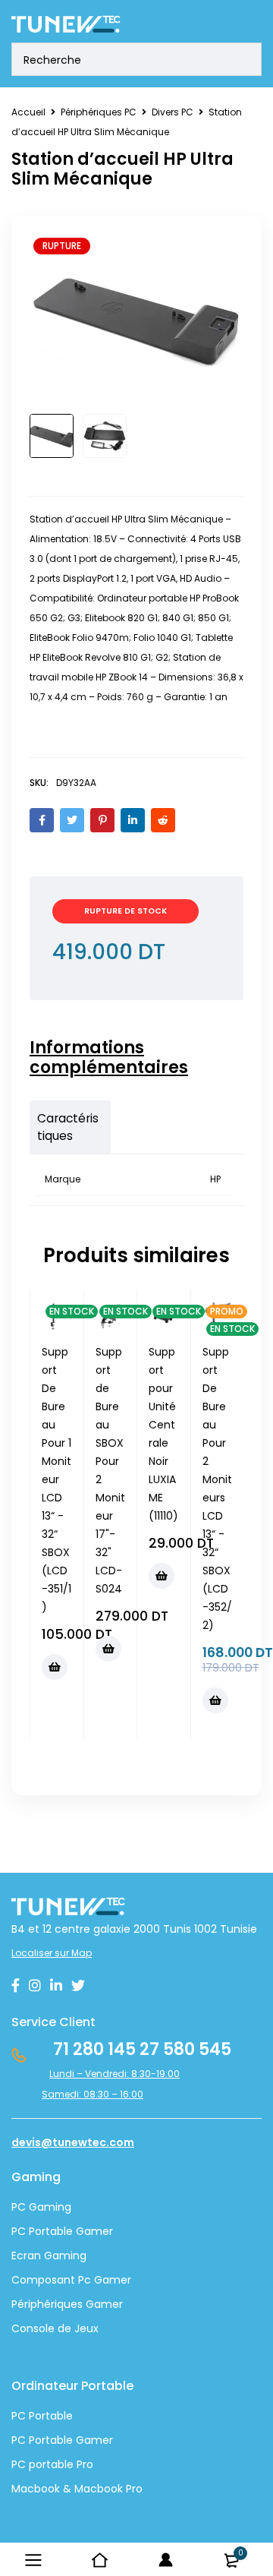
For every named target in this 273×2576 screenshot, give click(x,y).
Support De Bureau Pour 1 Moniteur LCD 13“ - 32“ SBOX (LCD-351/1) (56, 1479)
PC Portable (42, 2416)
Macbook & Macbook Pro (77, 2489)
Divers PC (173, 112)
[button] (55, 1667)
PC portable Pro (52, 2464)
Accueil (28, 112)
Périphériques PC (99, 112)
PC (19, 2440)
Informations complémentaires (109, 1058)
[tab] (129, 1058)
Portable (49, 2440)
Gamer (93, 2440)
